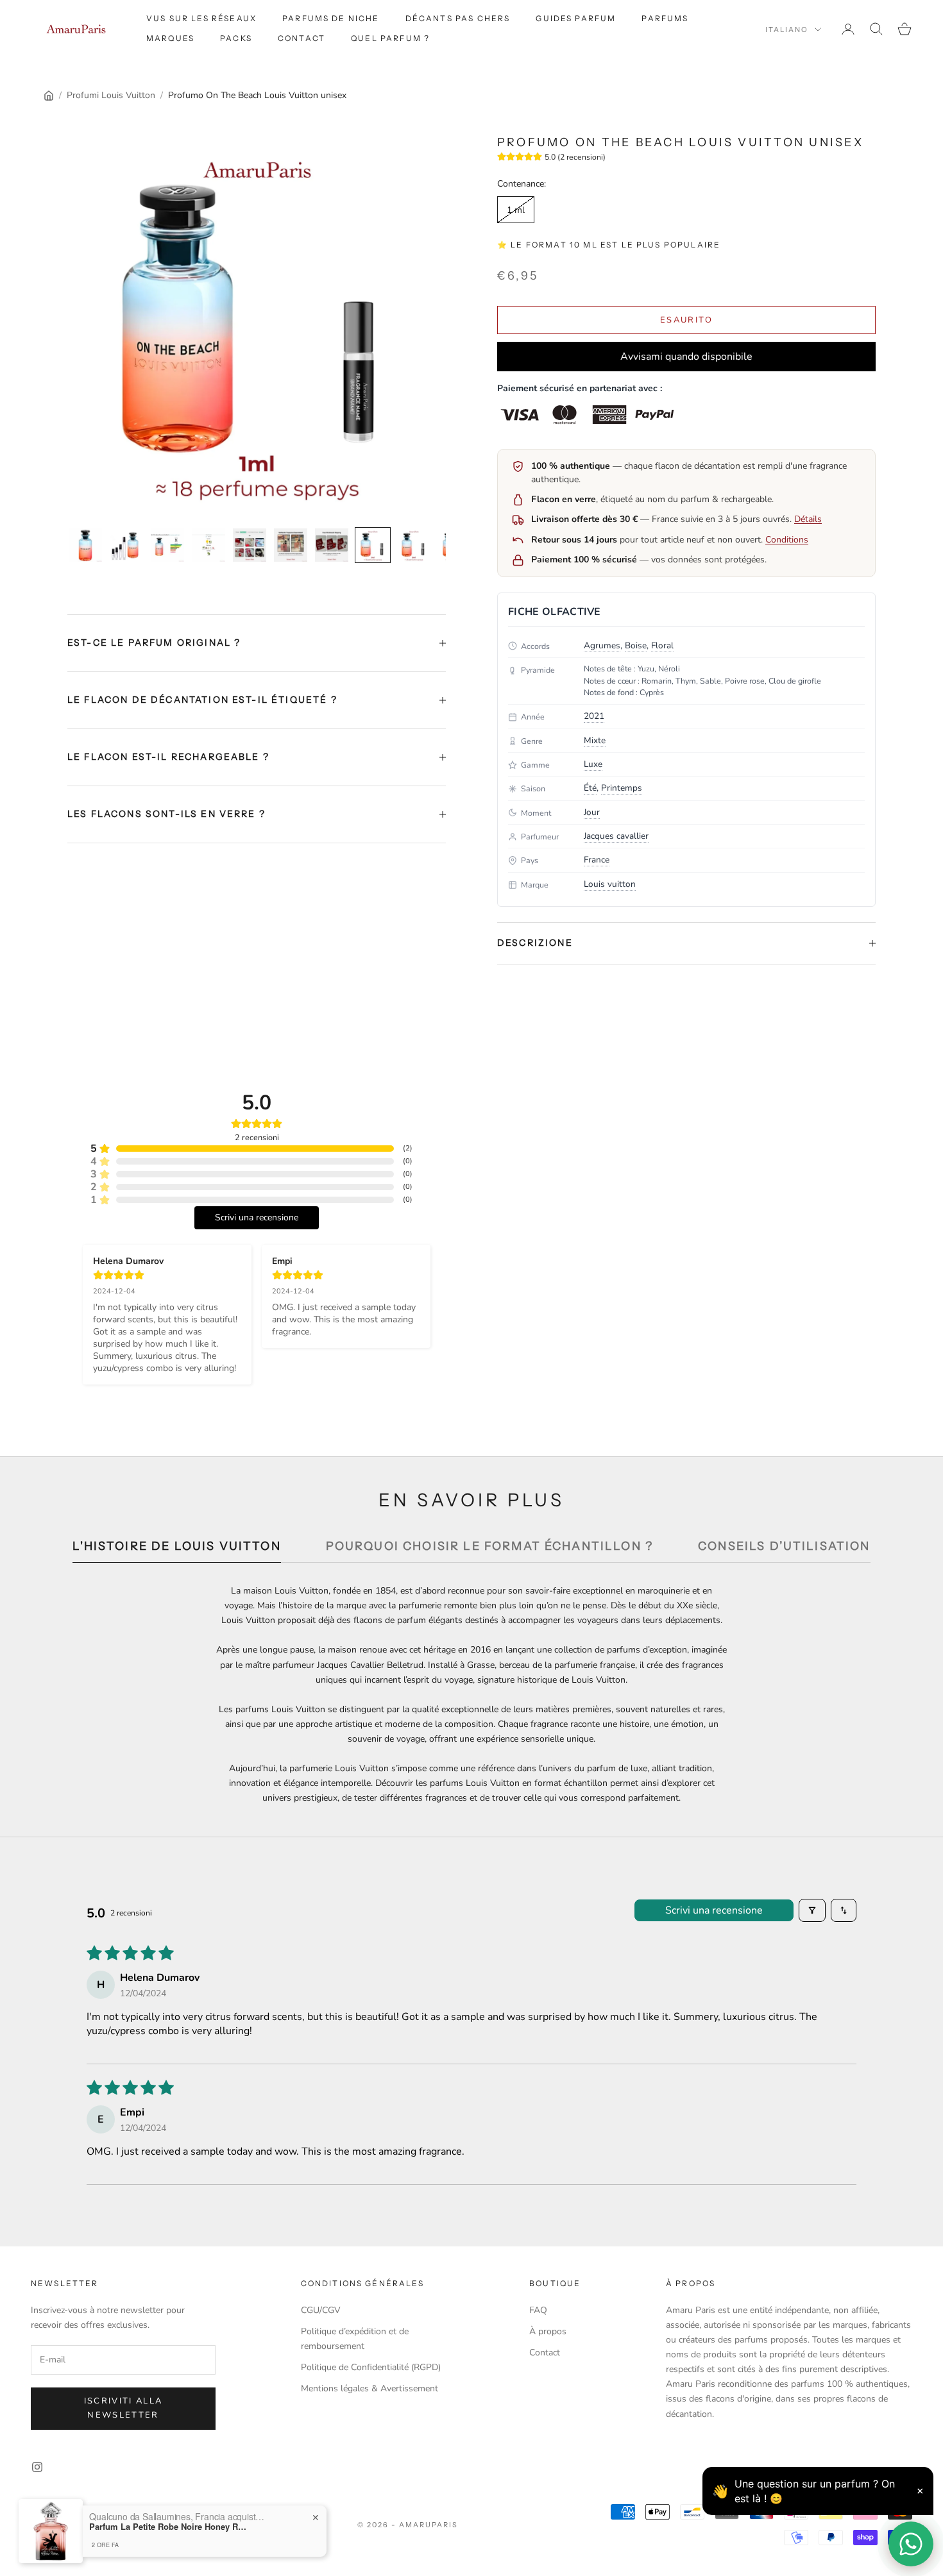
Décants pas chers (458, 18)
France (597, 860)
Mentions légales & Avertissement (370, 2388)
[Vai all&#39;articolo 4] (208, 545)
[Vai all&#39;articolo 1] (85, 545)
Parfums (665, 18)
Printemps (622, 788)
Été (590, 788)
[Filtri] (812, 1910)
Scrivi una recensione (714, 1910)
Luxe (593, 764)
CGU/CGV (321, 2310)
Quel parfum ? (390, 38)
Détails (808, 519)
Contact (302, 38)
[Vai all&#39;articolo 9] (414, 545)
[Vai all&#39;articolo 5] (250, 545)
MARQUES (170, 38)
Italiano (787, 29)
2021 (594, 716)
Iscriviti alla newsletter (123, 2408)
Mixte (595, 740)
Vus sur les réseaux (201, 18)
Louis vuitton (610, 884)
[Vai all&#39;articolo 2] (126, 545)
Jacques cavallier (616, 836)
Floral (662, 645)
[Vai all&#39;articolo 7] (332, 545)
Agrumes (602, 645)
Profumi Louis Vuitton (111, 95)
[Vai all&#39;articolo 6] (291, 545)
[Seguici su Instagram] (37, 2467)
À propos (548, 2331)
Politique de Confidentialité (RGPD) (371, 2367)
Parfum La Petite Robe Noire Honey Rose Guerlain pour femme (169, 2527)
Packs (236, 38)
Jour (592, 812)
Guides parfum (576, 18)
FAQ (538, 2310)
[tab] (176, 1550)
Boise (636, 645)
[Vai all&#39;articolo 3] (167, 545)
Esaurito (686, 320)
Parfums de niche (331, 18)
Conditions (787, 540)
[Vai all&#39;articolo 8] (373, 545)
